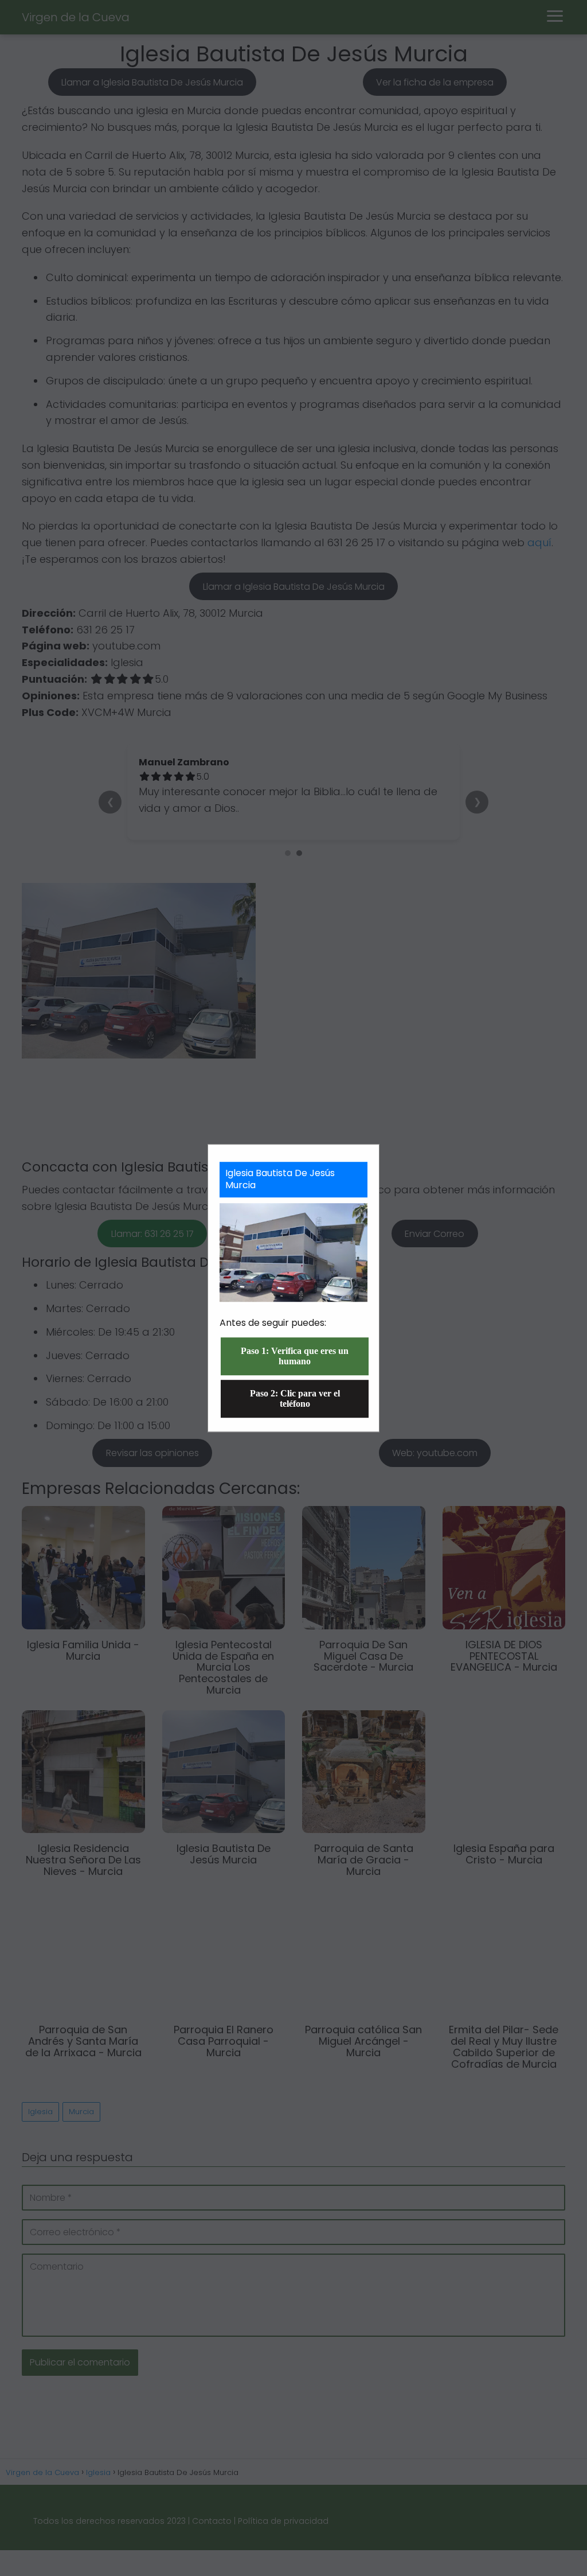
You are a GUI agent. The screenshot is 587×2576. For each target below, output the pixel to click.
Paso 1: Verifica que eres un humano (295, 1356)
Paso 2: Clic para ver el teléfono (295, 1398)
